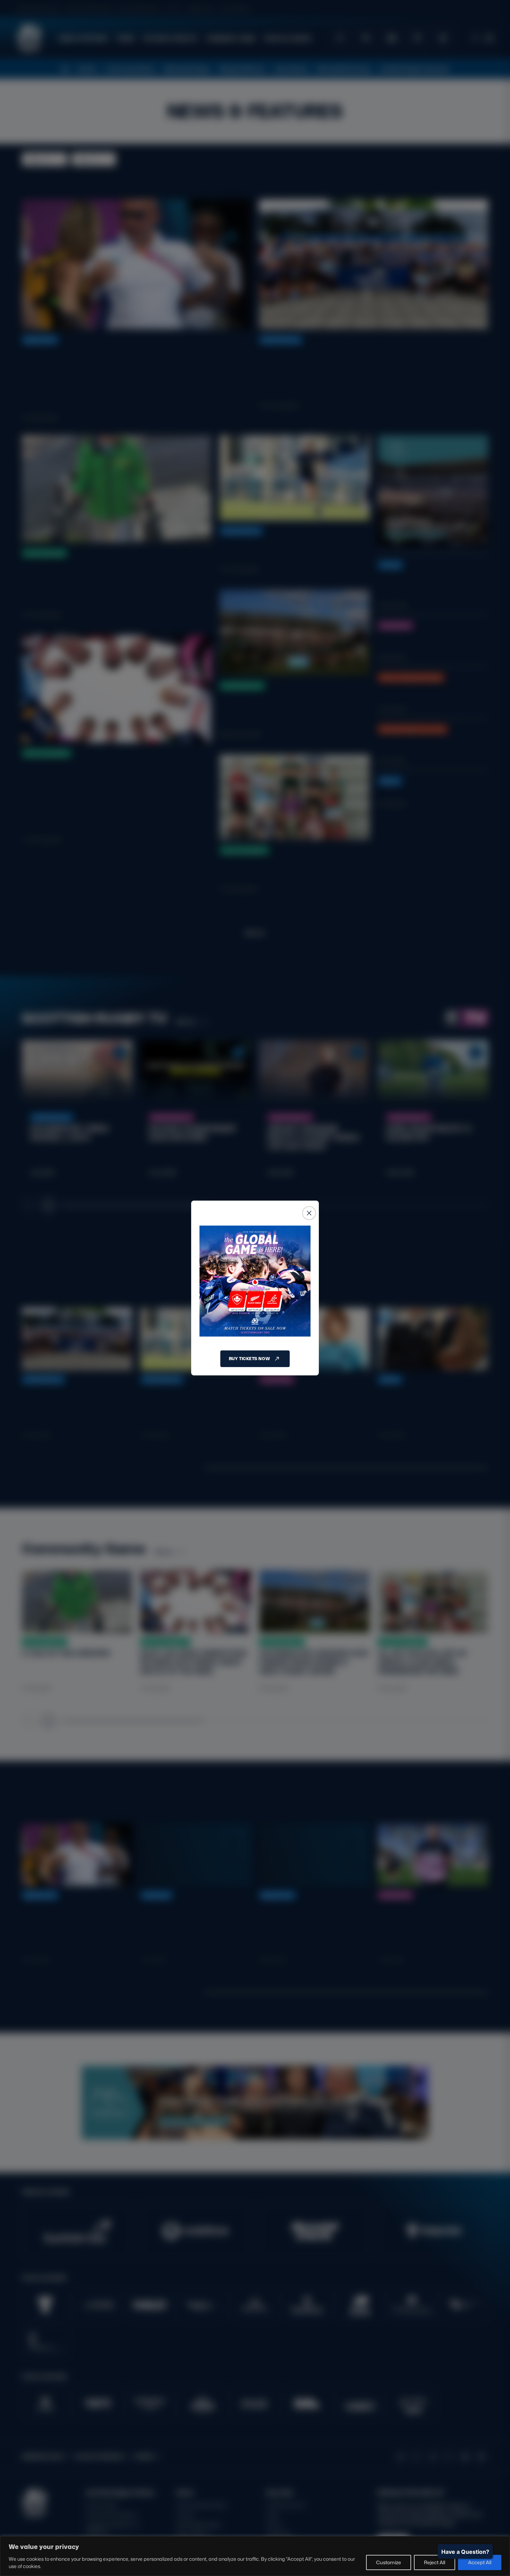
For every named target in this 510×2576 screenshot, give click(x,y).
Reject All (435, 2562)
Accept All (480, 2562)
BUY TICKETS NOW (249, 1359)
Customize (389, 2562)
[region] (255, 2556)
